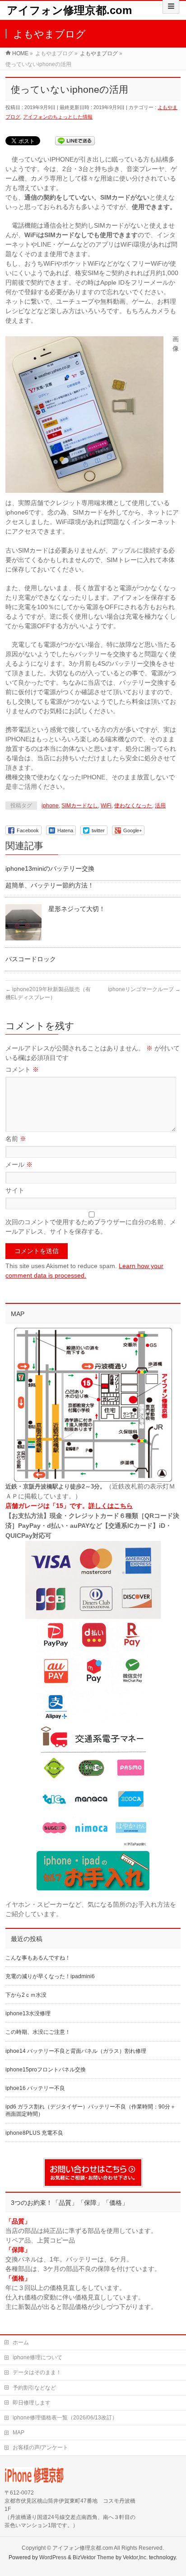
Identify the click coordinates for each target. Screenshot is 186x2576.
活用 (160, 806)
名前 (16, 1139)
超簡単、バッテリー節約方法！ (50, 885)
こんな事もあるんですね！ (38, 1958)
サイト (15, 1190)
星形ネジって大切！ (77, 909)
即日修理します (32, 2403)
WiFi (106, 806)
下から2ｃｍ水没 (26, 1995)
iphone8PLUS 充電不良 (34, 2133)
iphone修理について (37, 2357)
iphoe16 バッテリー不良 (35, 2088)
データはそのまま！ (37, 2372)
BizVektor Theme (93, 2557)
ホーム (21, 2342)
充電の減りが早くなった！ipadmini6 (50, 1976)
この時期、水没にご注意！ (38, 2032)
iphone (50, 806)
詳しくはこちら (111, 1506)
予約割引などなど (34, 2388)
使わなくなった (133, 806)
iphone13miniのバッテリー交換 (50, 868)
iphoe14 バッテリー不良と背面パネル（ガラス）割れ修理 (76, 2051)
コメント (22, 1069)
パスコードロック (31, 959)
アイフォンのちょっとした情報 (58, 117)
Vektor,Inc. (135, 2557)
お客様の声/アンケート (40, 2447)
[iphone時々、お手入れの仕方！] (93, 1871)
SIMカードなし (80, 806)
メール (19, 1164)
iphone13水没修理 (28, 2013)
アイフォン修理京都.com (69, 10)
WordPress (53, 2557)
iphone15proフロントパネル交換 (46, 2070)
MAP (19, 2433)
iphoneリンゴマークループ (144, 989)
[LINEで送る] (75, 140)
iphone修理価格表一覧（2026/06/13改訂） (65, 2418)
